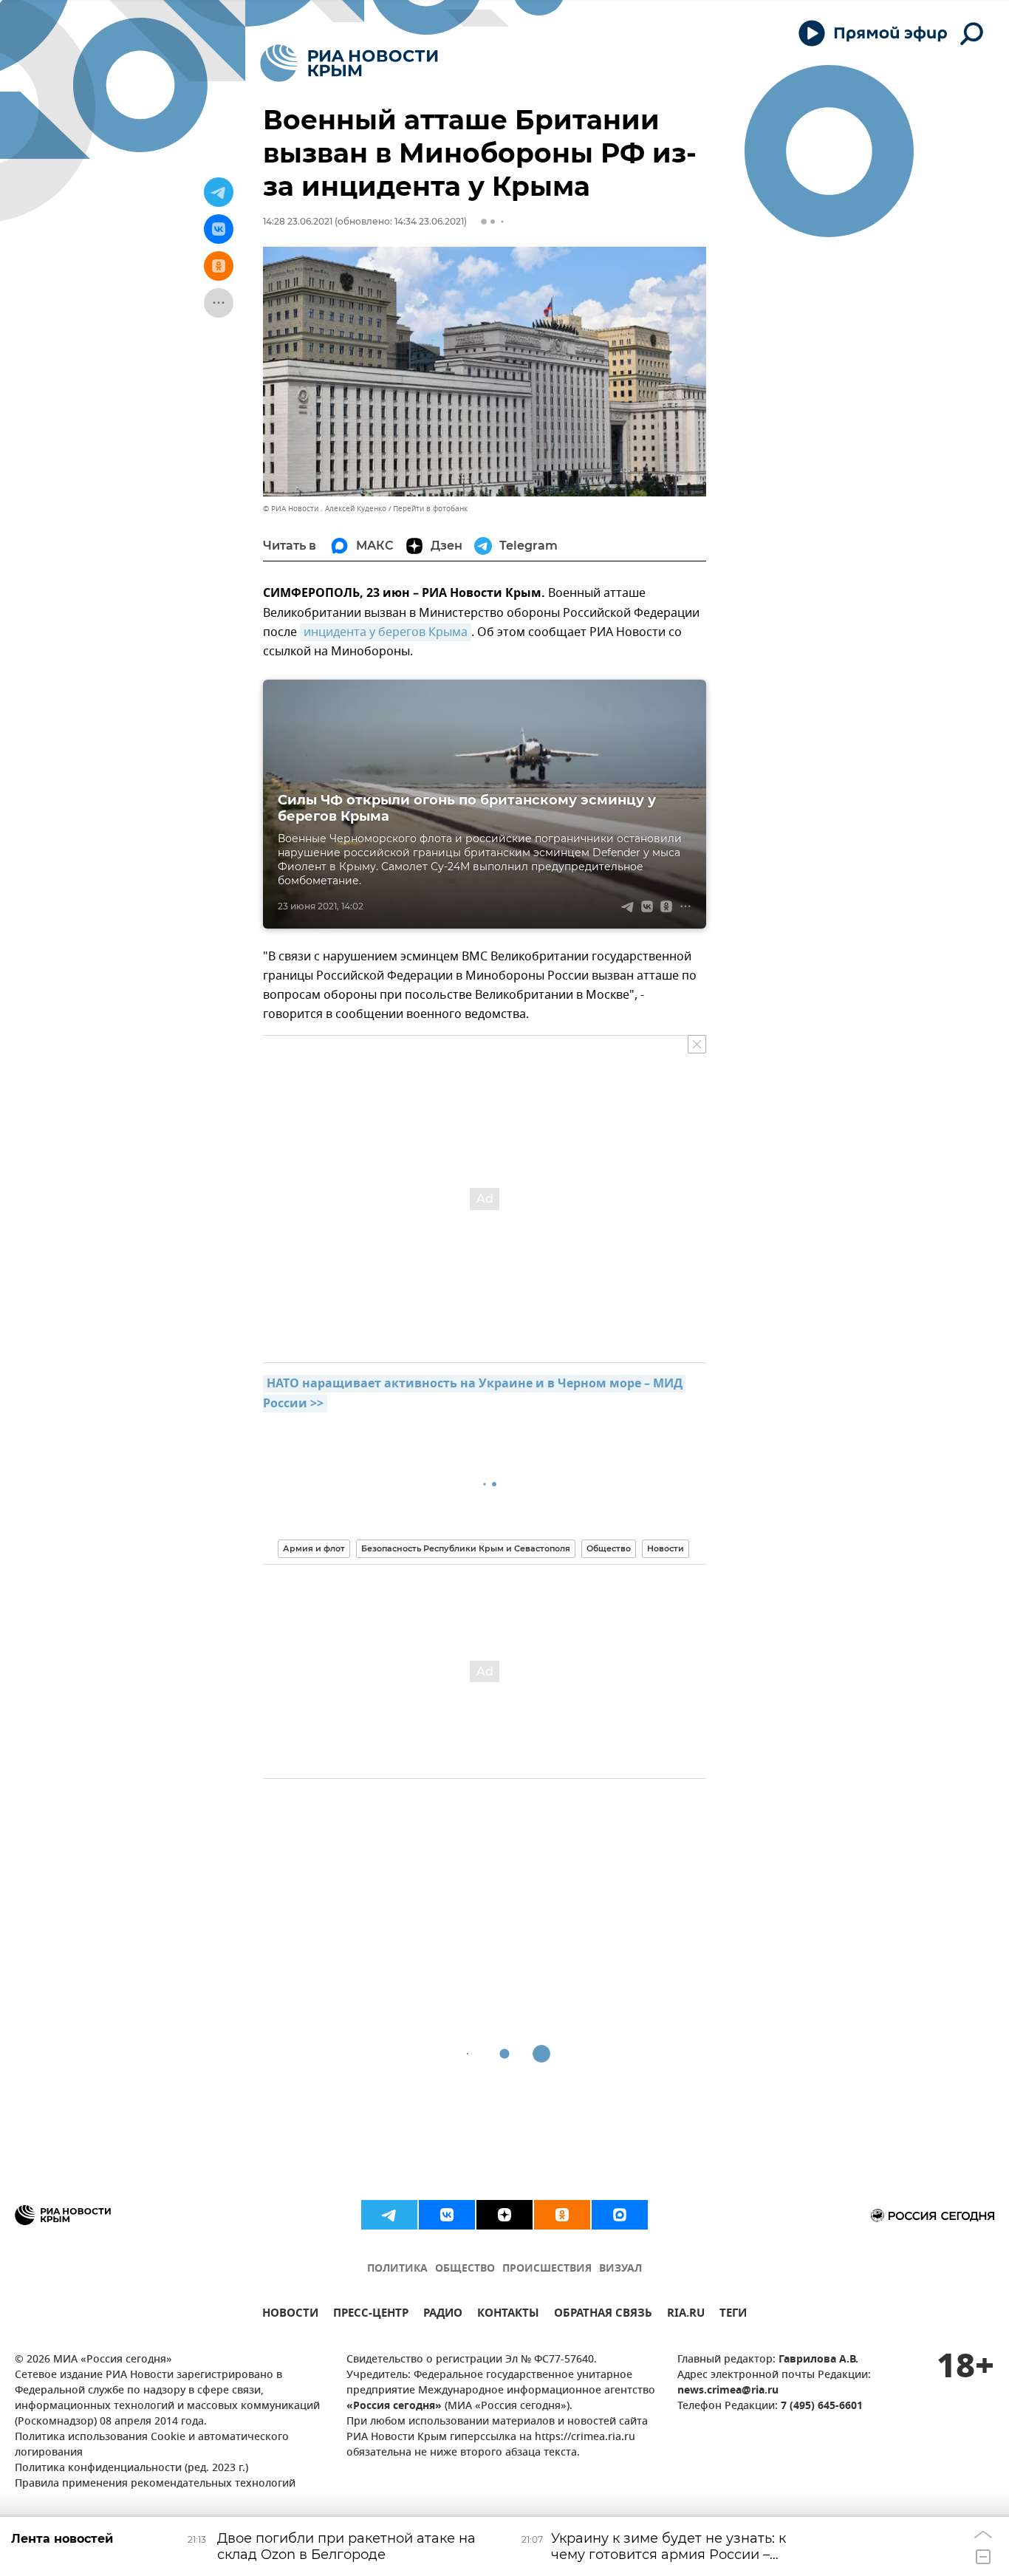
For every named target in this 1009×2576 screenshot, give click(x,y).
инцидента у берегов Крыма (386, 632)
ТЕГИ (733, 2315)
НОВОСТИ (290, 2315)
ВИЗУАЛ (620, 2269)
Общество (609, 1548)
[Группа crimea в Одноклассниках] (562, 2215)
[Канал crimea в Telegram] (389, 2215)
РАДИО (443, 2315)
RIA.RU (686, 2315)
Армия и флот (314, 1548)
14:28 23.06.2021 (298, 221)
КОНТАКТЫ (508, 2315)
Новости (666, 1548)
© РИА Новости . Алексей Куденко (325, 509)
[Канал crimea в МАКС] (620, 2215)
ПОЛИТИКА (397, 2269)
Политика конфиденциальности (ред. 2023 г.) (131, 2469)
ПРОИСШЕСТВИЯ (547, 2269)
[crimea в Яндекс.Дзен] (504, 2215)
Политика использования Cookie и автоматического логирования (152, 2445)
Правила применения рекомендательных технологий (155, 2484)
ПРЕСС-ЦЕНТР (371, 2315)
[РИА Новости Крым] (349, 63)
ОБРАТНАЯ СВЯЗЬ (603, 2315)
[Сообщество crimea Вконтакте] (447, 2215)
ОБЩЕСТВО (465, 2269)
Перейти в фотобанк (430, 509)
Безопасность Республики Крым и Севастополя (466, 1548)
